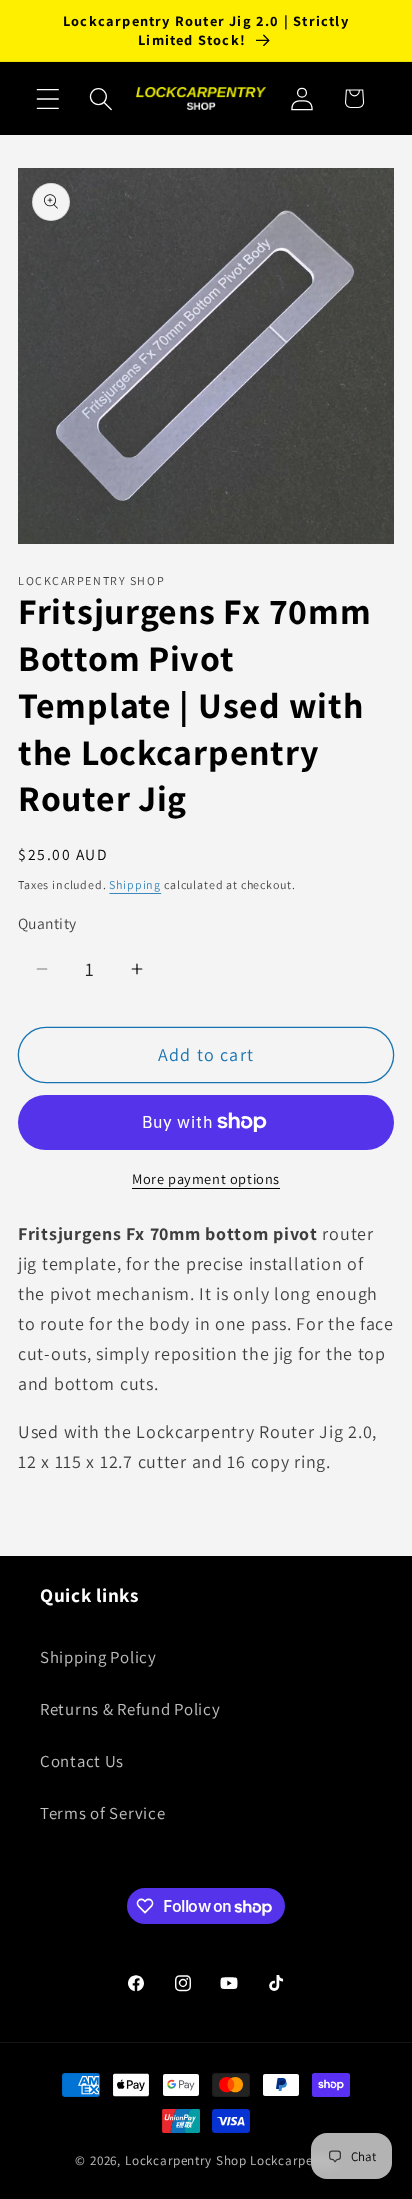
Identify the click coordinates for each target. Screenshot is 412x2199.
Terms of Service (103, 1813)
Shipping (135, 884)
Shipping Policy (98, 1657)
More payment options (206, 1178)
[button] (48, 98)
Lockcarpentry (293, 2160)
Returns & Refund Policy (130, 1709)
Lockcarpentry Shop (186, 2160)
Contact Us (82, 1761)
